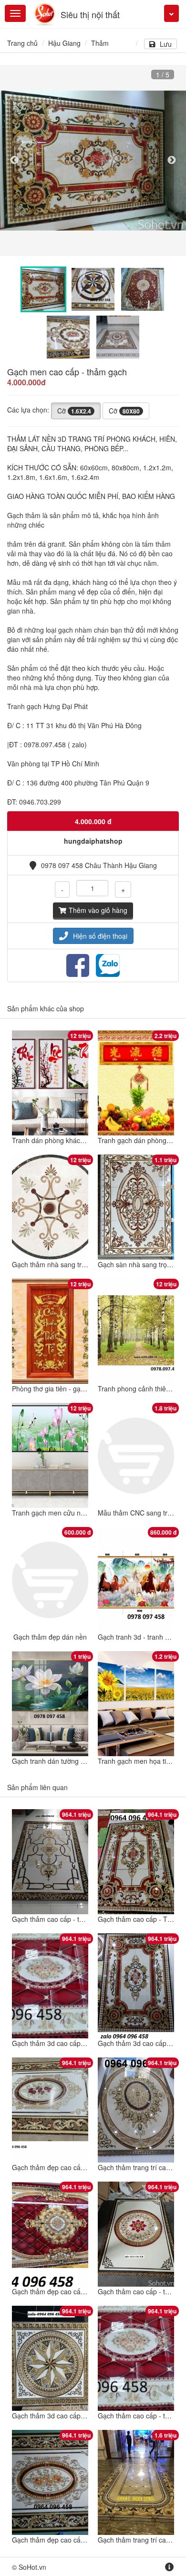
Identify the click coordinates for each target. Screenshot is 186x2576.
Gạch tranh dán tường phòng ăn (61, 1761)
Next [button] (172, 160)
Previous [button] (14, 160)
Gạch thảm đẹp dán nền (50, 1637)
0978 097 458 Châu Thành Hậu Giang (99, 865)
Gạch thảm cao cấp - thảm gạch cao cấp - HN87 (85, 1919)
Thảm (100, 43)
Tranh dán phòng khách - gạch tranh (67, 1140)
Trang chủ (22, 43)
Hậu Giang (64, 43)
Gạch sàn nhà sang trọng (136, 1264)
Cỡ (74, 411)
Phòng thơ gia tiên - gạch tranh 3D (64, 1389)
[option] (93, 161)
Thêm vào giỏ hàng (98, 910)
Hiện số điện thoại (100, 936)
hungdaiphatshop (93, 841)
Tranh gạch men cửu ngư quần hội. (65, 1513)
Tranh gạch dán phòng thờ (138, 1140)
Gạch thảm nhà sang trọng (52, 1264)
